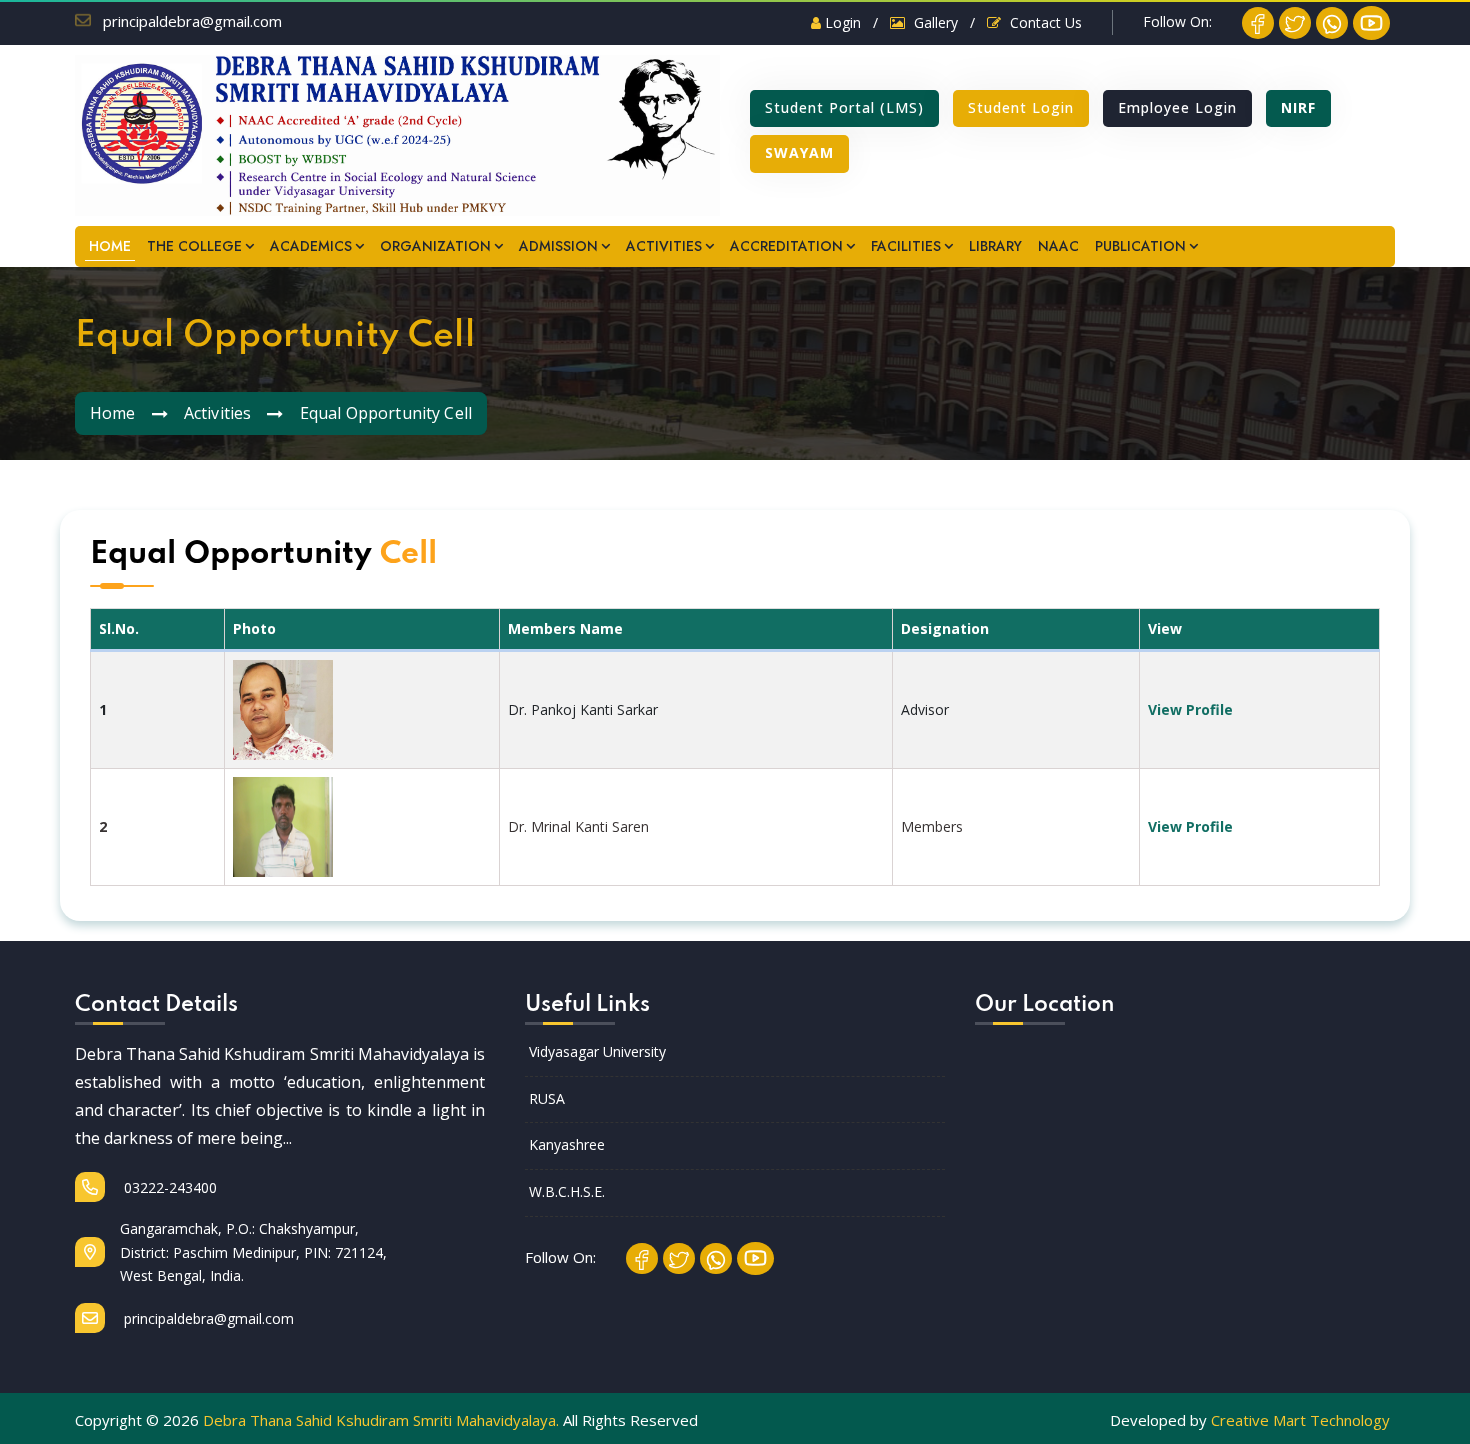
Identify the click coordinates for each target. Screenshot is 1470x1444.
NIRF (1298, 107)
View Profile (1190, 709)
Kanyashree (567, 1144)
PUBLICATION (1140, 246)
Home (113, 413)
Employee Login (1177, 107)
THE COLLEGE (194, 246)
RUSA (547, 1098)
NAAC (1058, 246)
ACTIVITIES (664, 246)
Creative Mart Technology (1300, 1420)
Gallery (934, 22)
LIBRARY (995, 246)
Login (841, 22)
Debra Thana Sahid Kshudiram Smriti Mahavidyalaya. (381, 1420)
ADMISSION (558, 246)
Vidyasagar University (597, 1051)
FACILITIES (906, 246)
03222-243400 (168, 1187)
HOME (110, 246)
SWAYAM (799, 152)
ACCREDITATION (786, 246)
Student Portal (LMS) (844, 107)
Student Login (1021, 107)
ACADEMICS (311, 246)
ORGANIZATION (435, 246)
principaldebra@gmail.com (192, 21)
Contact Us (1044, 22)
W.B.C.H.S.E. (567, 1191)
